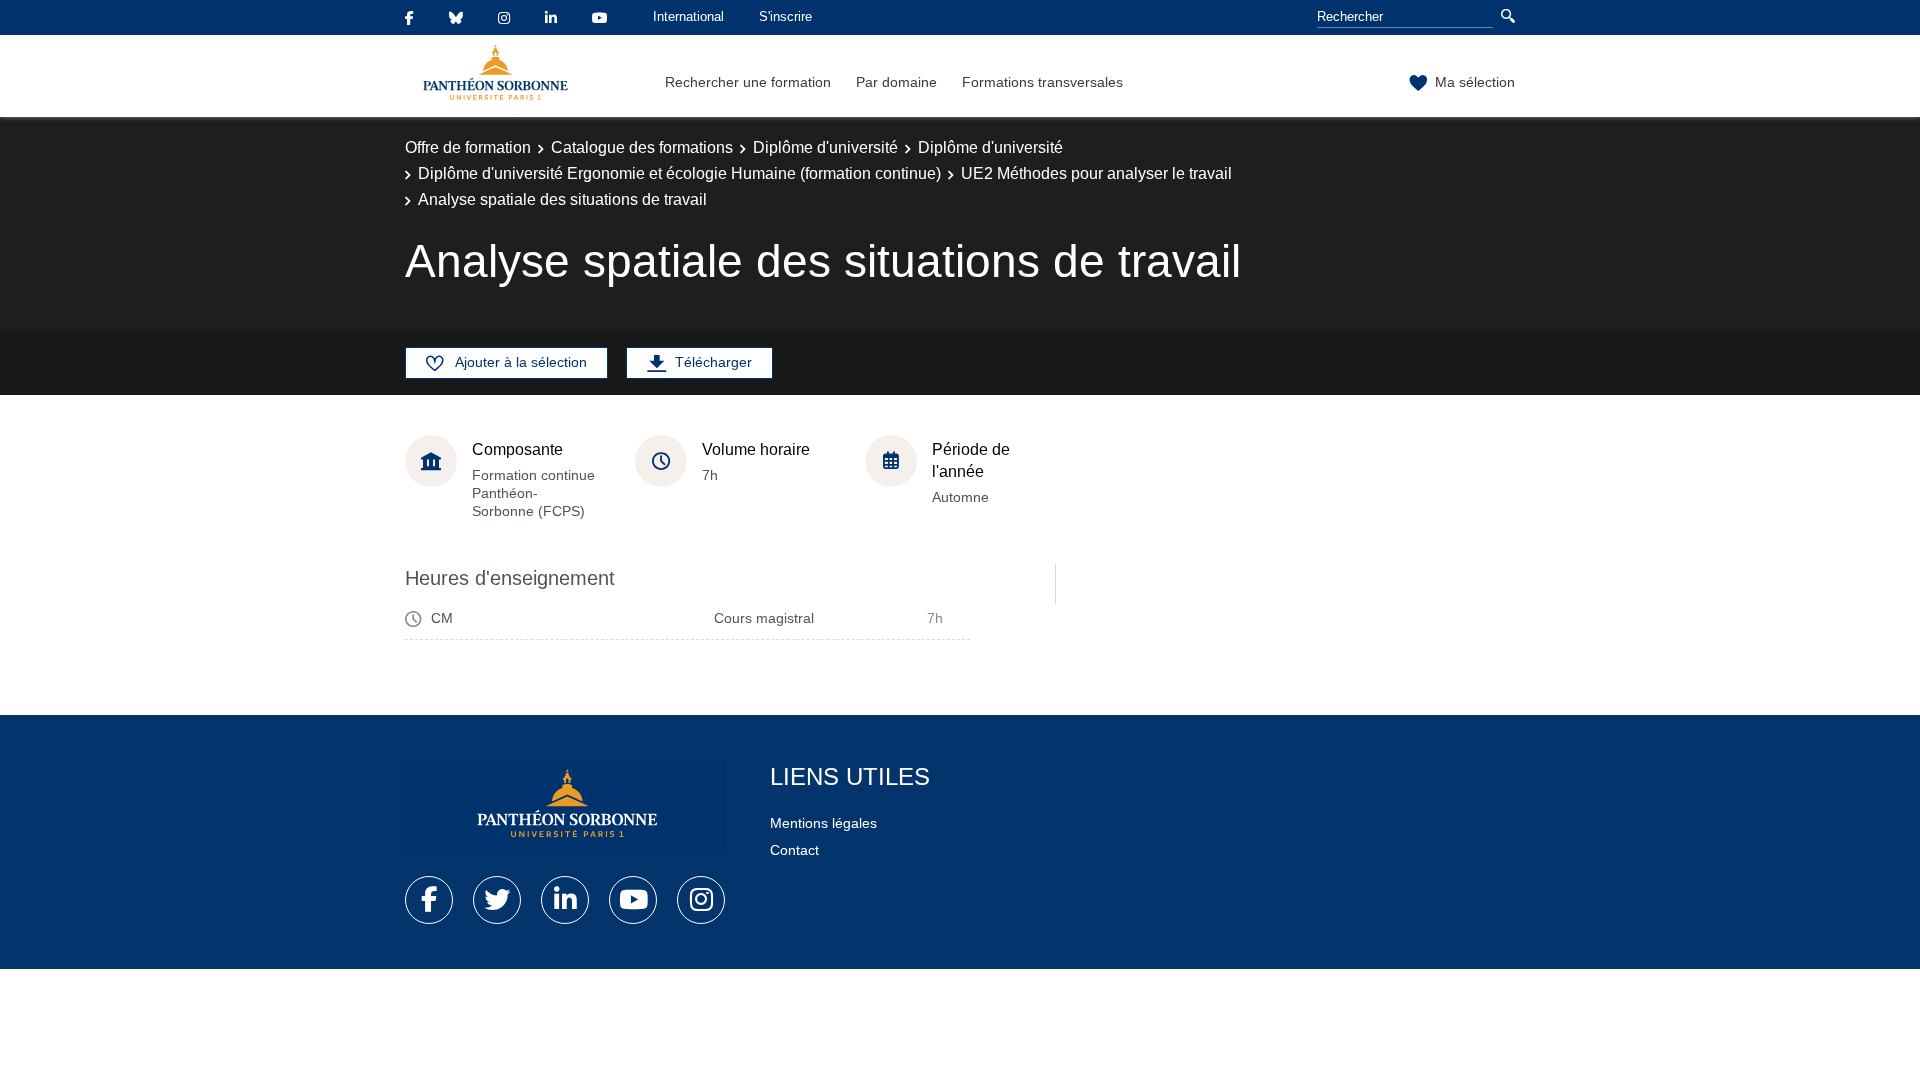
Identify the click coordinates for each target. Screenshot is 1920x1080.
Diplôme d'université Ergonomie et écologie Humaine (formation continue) (679, 173)
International (688, 16)
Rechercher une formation (748, 82)
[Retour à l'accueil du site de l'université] (565, 808)
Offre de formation (468, 147)
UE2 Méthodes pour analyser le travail (1096, 173)
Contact (794, 850)
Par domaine (896, 82)
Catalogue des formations (642, 147)
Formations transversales (1042, 82)
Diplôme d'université (825, 147)
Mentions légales (823, 823)
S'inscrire (785, 16)
